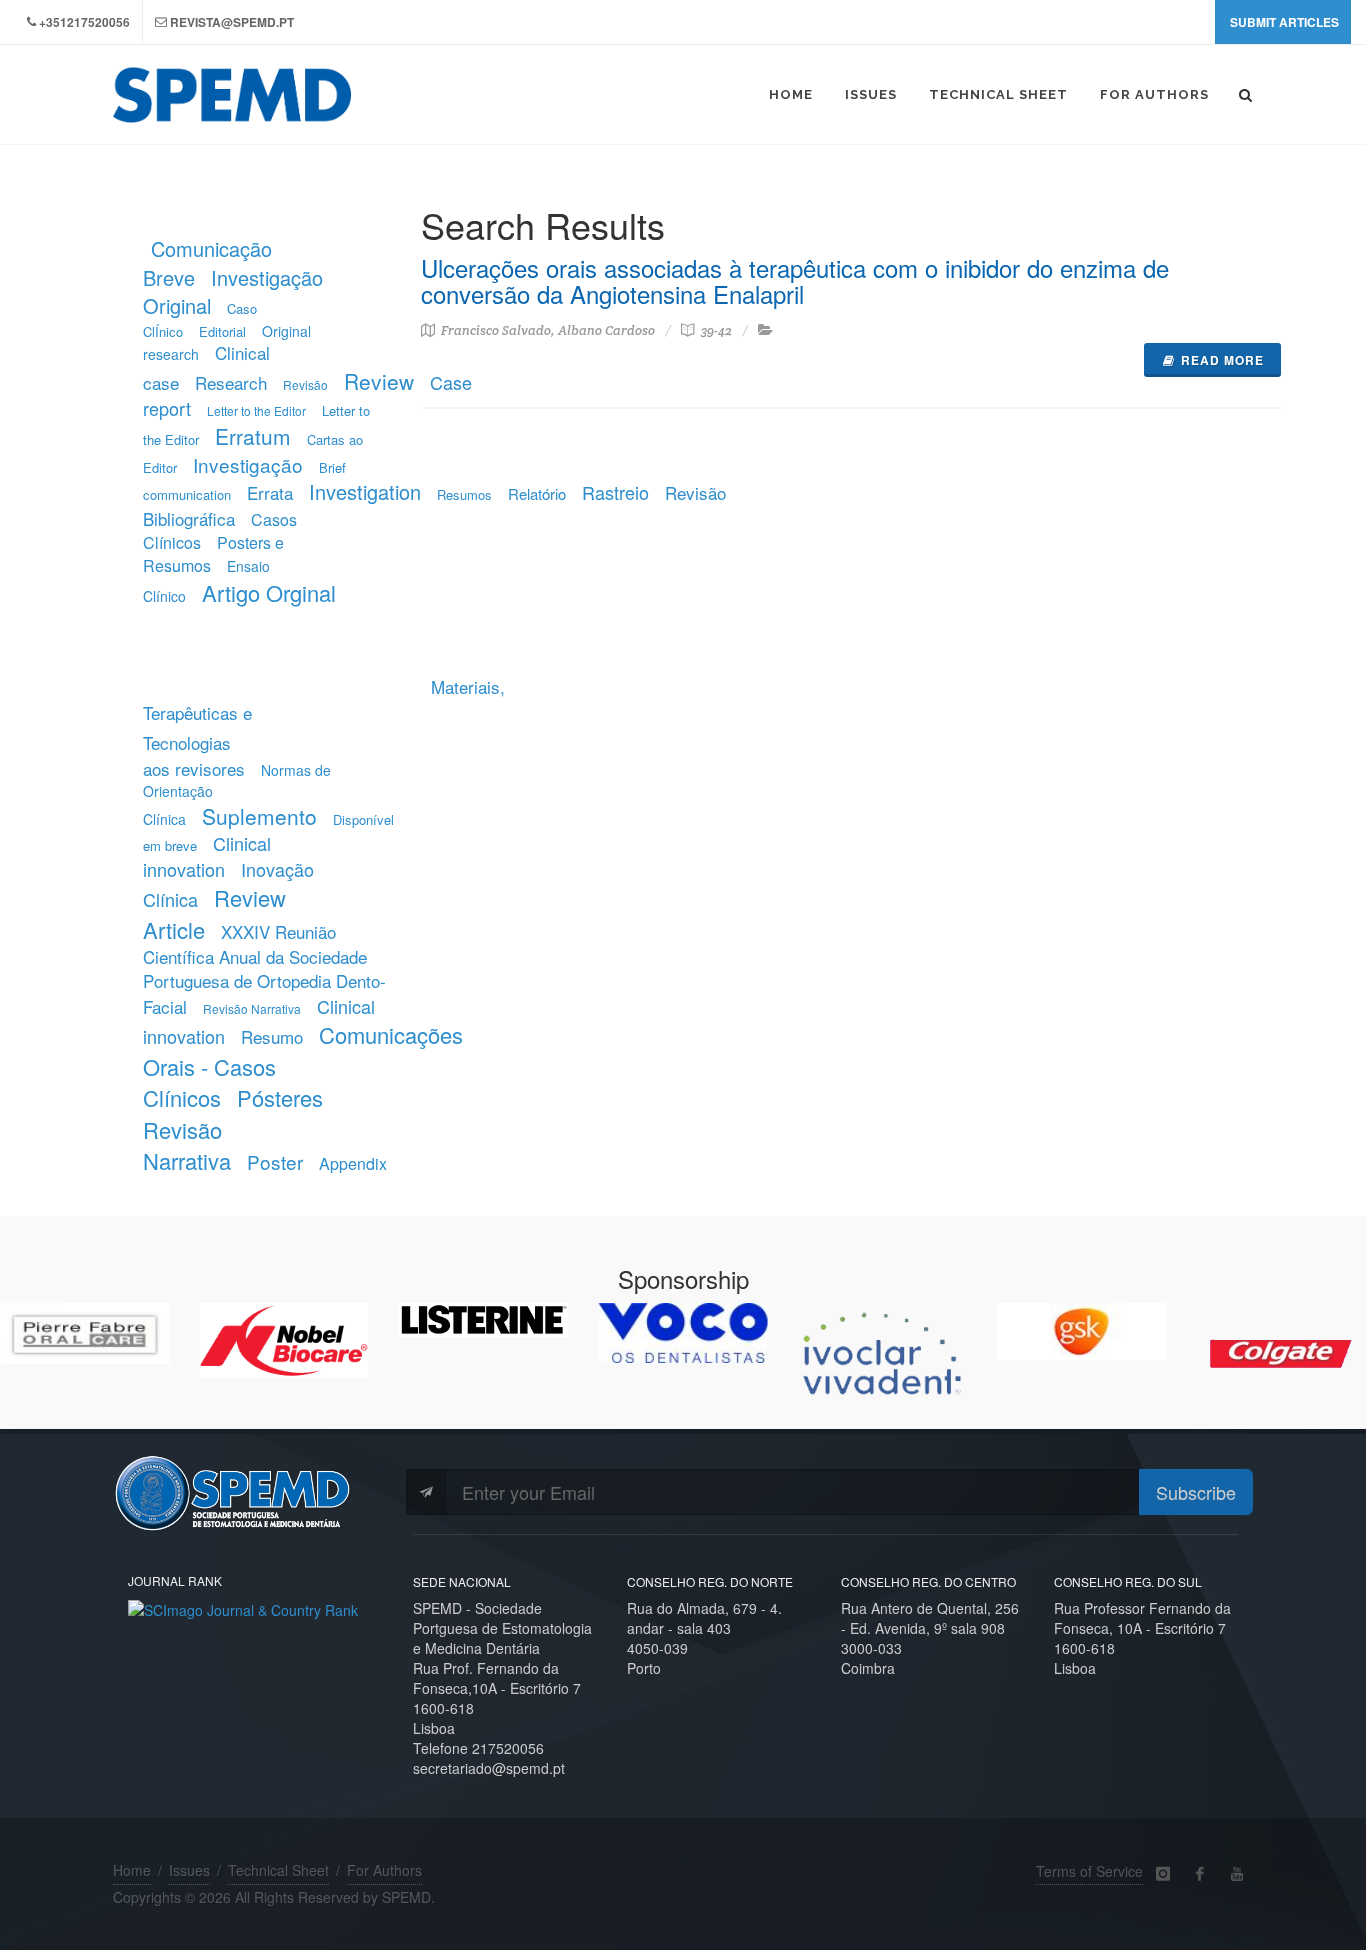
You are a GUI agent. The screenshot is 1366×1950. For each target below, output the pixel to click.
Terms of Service (1089, 1871)
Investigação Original (233, 292)
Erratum (253, 436)
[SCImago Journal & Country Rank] (243, 1607)
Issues (189, 1870)
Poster (275, 1161)
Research (231, 382)
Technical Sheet (278, 1870)
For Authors (384, 1870)
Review (379, 381)
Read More (1222, 360)
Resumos (464, 494)
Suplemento (259, 816)
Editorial (222, 331)
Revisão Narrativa (252, 1008)
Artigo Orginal (269, 592)
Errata (270, 492)
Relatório (537, 493)
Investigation (365, 491)
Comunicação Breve (207, 263)
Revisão (305, 384)
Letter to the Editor (256, 410)
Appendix (353, 1163)
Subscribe (1196, 1492)
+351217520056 (84, 22)
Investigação (248, 464)
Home (132, 1870)
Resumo (272, 1036)
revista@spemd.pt (232, 22)
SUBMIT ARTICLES (1284, 22)
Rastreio (615, 492)
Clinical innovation (207, 856)
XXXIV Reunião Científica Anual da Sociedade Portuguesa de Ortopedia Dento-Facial (264, 969)
